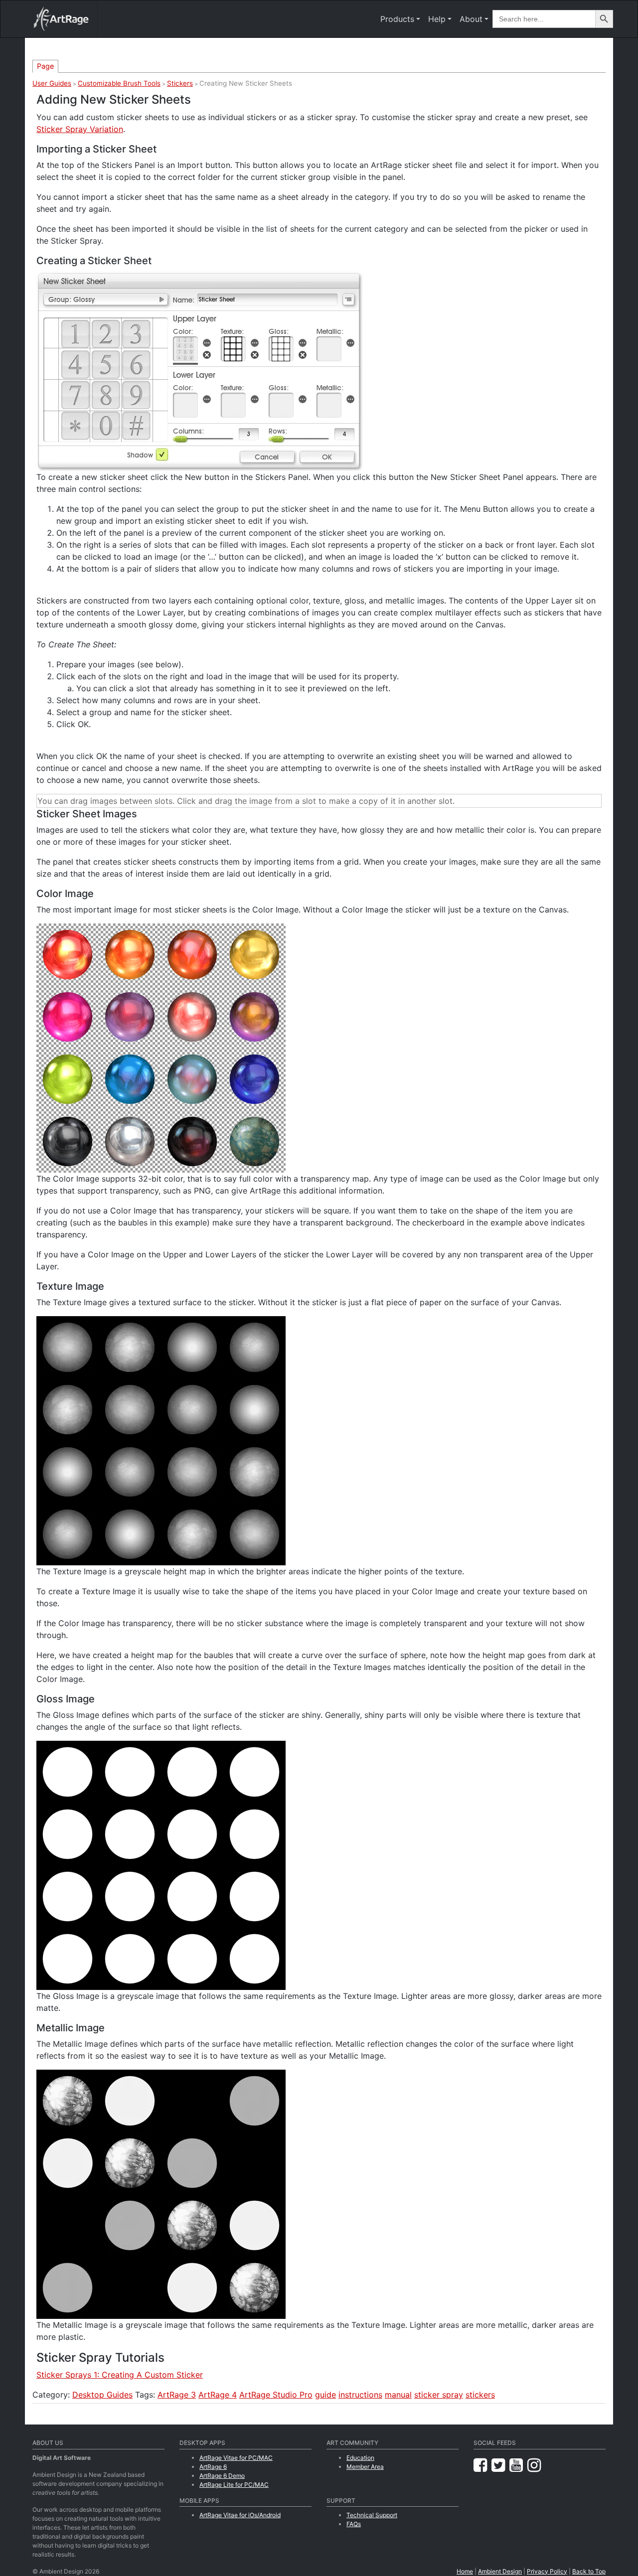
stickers (480, 2395)
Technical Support (372, 2515)
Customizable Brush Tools (119, 83)
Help (437, 19)
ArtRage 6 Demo (222, 2476)
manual (398, 2395)
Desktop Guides (102, 2395)
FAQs (354, 2524)
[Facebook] (482, 2465)
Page (45, 66)
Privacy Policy (547, 2571)
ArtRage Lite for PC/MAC (234, 2485)
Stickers (180, 83)
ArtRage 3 (177, 2395)
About (471, 19)
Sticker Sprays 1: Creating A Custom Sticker (120, 2375)
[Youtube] (518, 2465)
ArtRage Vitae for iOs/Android (240, 2515)
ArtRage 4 (218, 2395)
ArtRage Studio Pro (276, 2395)
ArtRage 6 (213, 2467)
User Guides (52, 83)
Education (360, 2458)
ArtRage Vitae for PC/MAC (236, 2458)
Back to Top (589, 2571)
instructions (360, 2395)
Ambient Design (500, 2571)
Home (465, 2571)
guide (325, 2395)
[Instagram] (534, 2465)
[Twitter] (500, 2465)
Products (397, 19)
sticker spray (439, 2395)
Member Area (365, 2467)
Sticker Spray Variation (80, 129)
